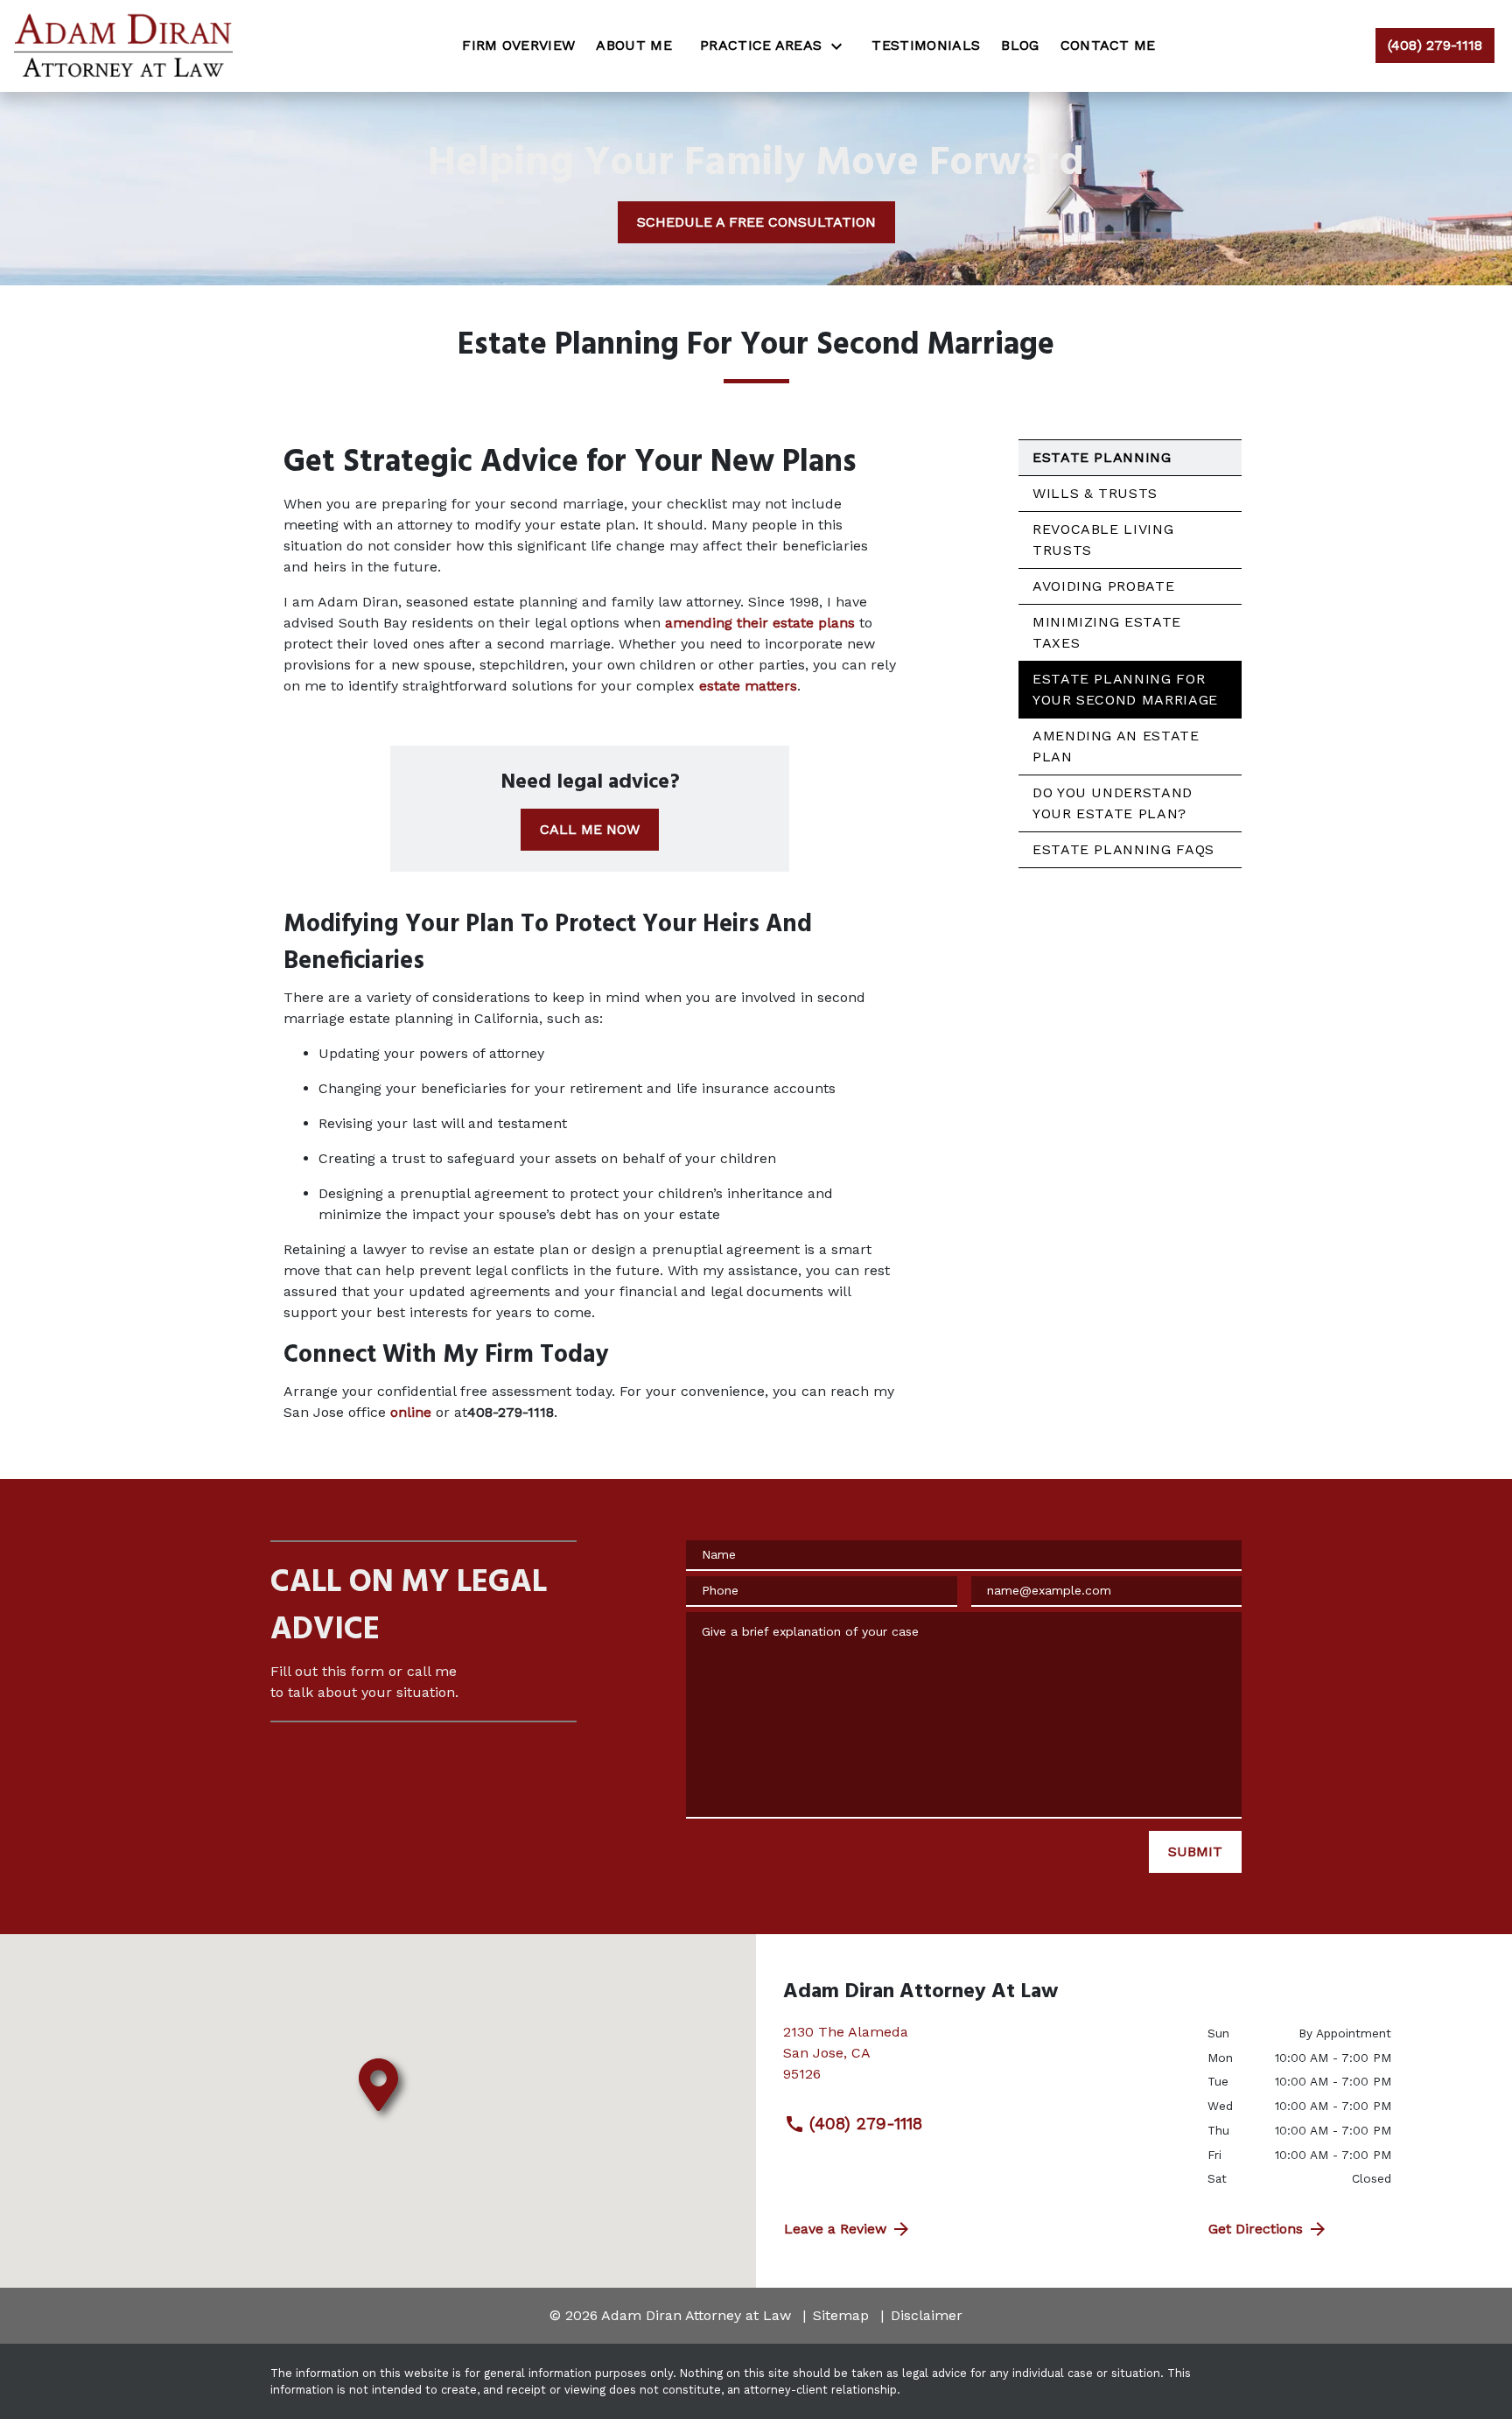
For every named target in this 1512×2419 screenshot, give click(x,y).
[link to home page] (123, 46)
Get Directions (1256, 2229)
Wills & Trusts (1095, 493)
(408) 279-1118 (866, 2124)
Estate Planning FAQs (1123, 849)
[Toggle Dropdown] (842, 46)
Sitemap (841, 2315)
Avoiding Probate (1103, 586)
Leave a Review (835, 2229)
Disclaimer (927, 2315)
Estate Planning (1102, 457)
